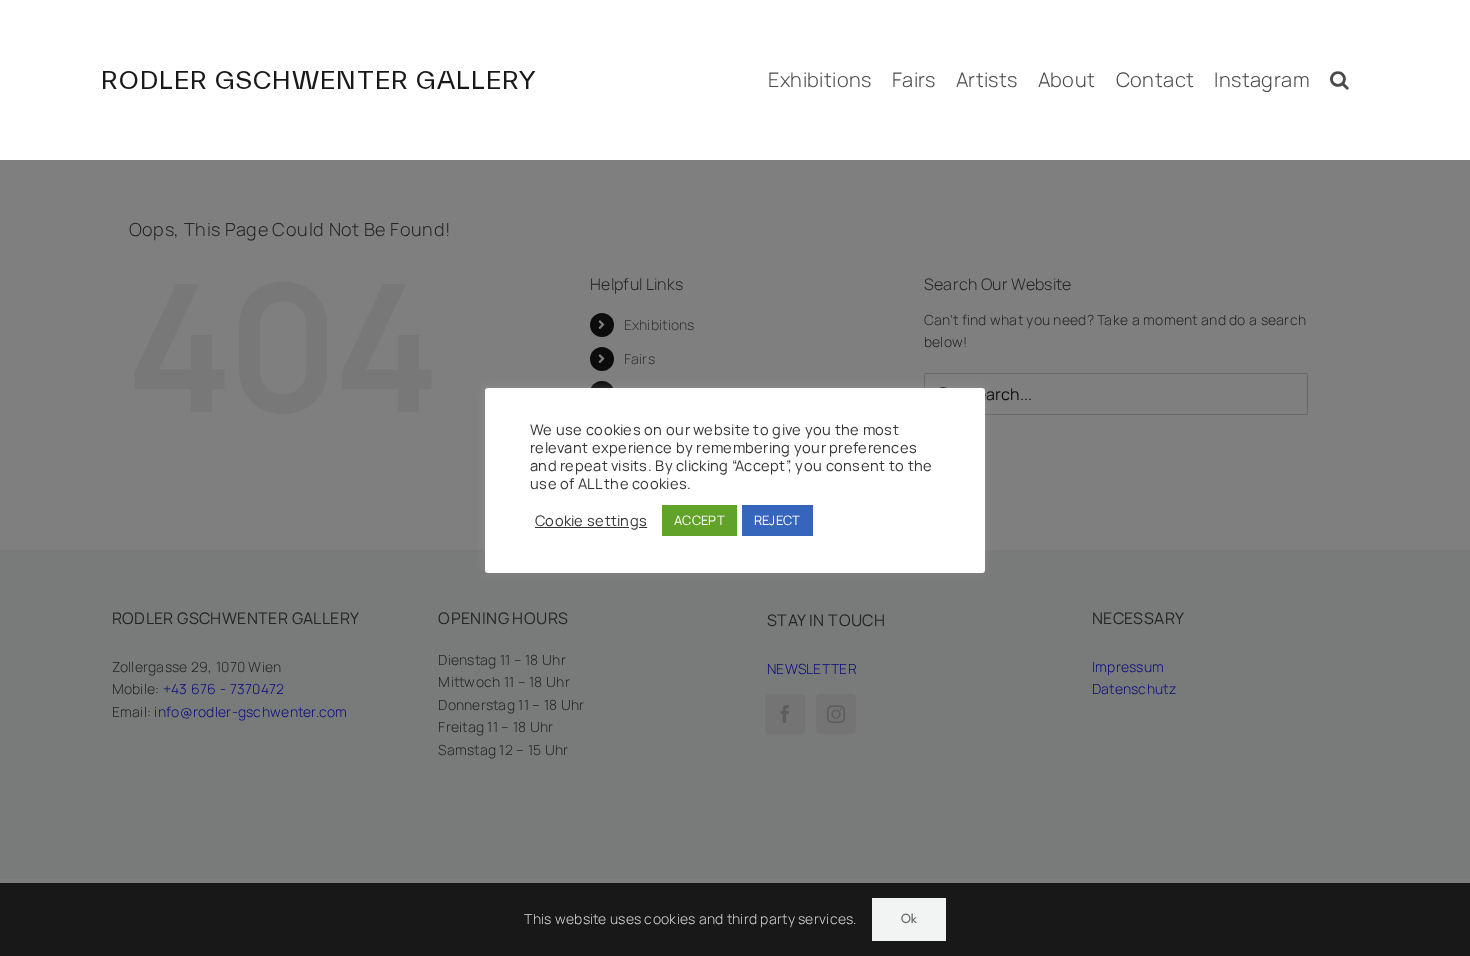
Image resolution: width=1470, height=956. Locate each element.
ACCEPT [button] (699, 520)
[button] (1339, 80)
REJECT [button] (777, 520)
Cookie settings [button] (591, 520)
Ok (909, 919)
